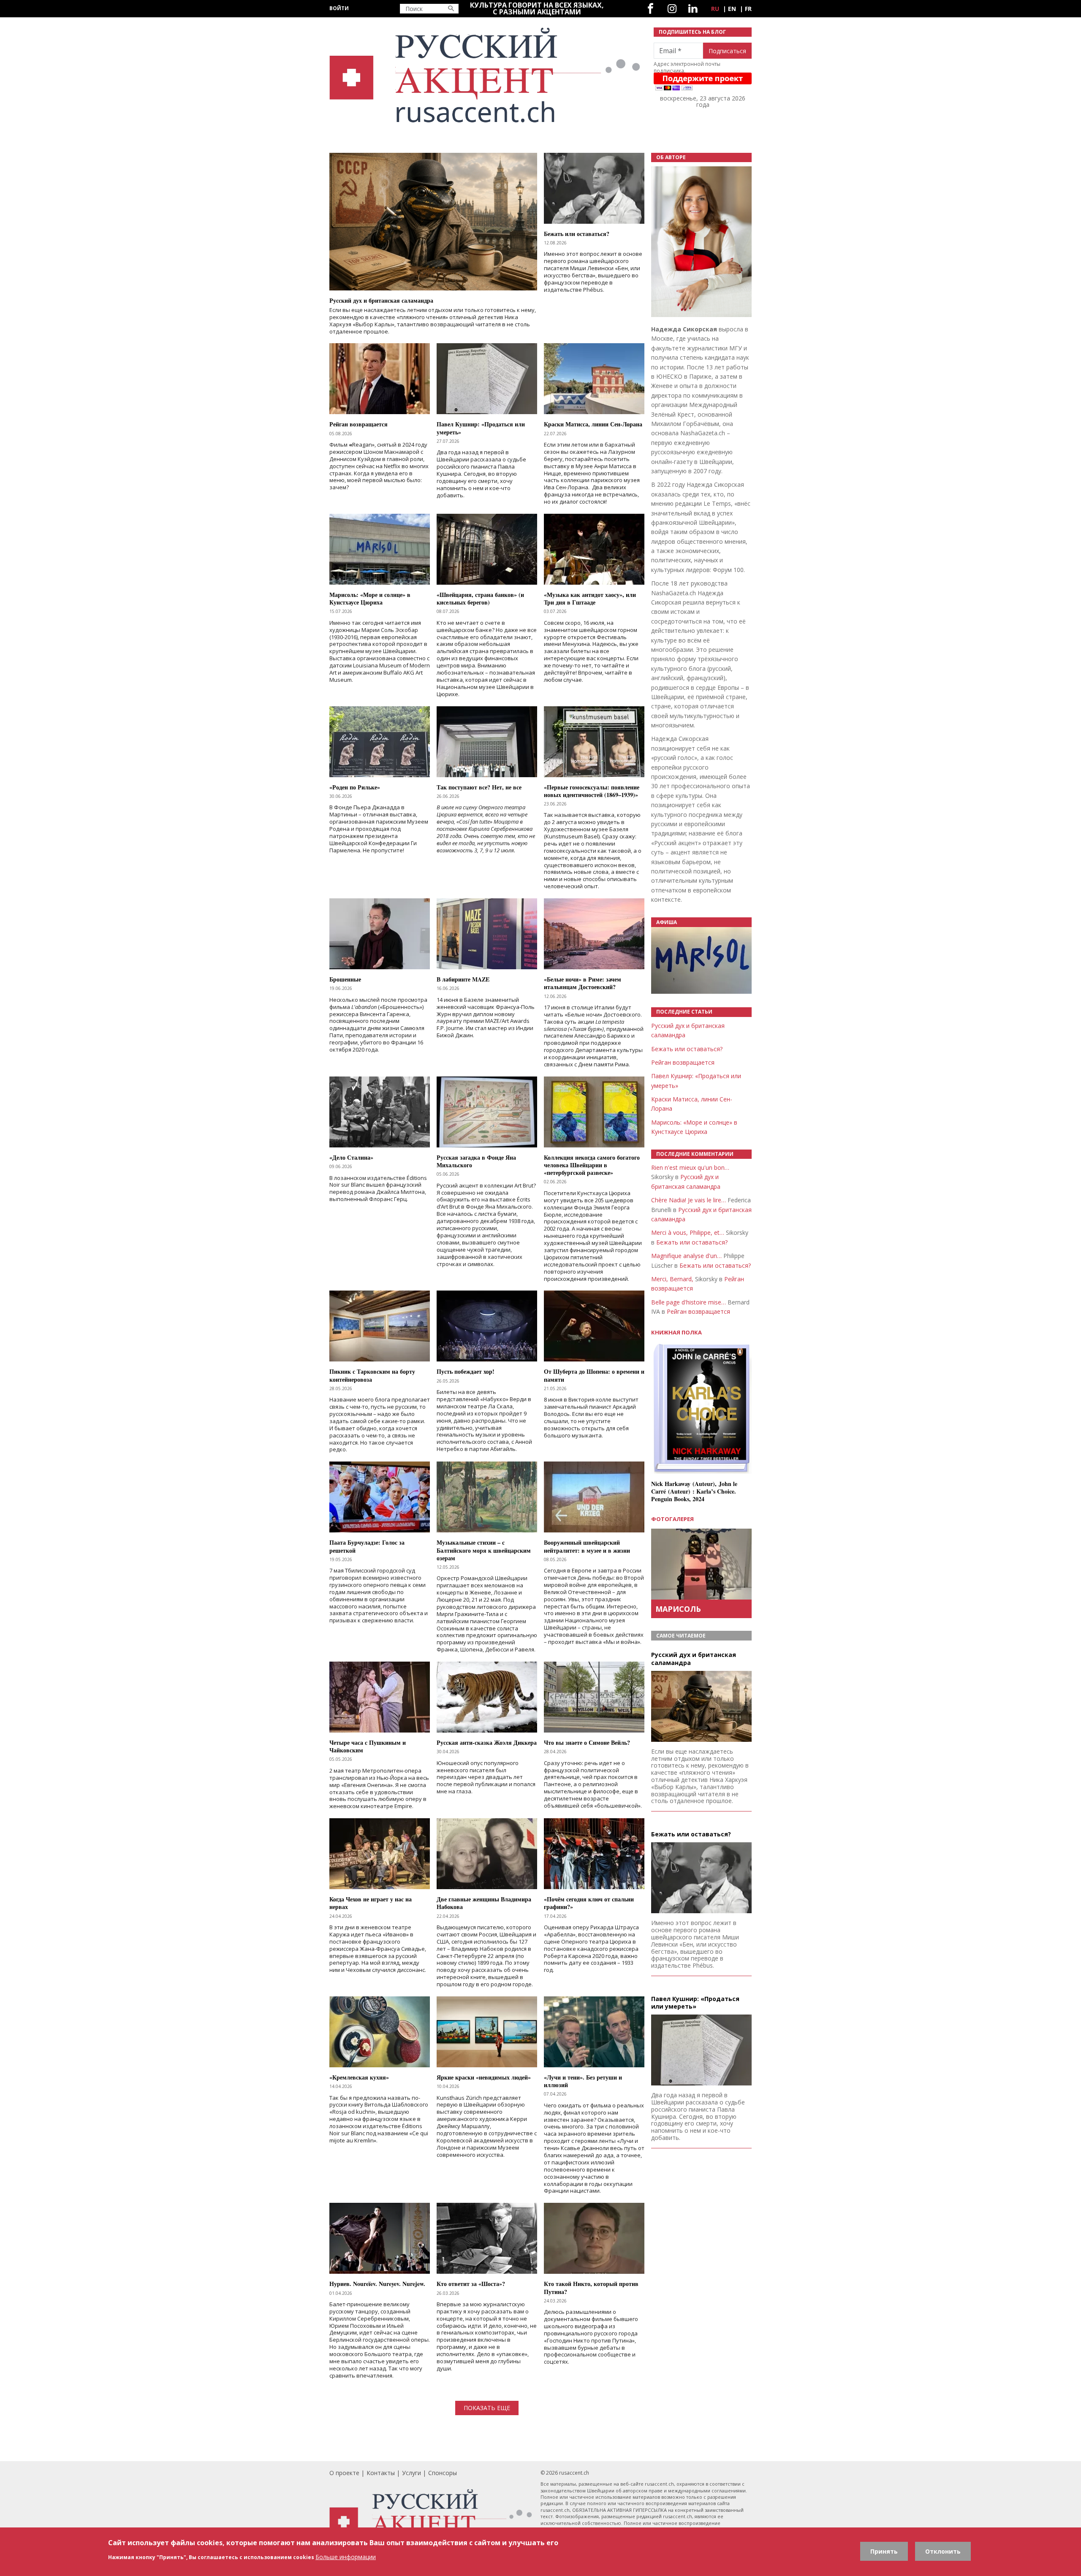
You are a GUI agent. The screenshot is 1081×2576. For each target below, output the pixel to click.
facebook (651, 9)
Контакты (381, 2473)
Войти (339, 8)
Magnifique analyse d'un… (686, 1256)
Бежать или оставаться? (687, 1049)
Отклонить (943, 2551)
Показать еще (487, 2408)
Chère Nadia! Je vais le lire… (689, 1200)
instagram (672, 9)
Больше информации (346, 2557)
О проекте (344, 2473)
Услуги (411, 2473)
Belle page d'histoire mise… (689, 1302)
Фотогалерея (672, 1519)
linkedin (693, 9)
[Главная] (486, 75)
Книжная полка (676, 1333)
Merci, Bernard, (672, 1279)
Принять (884, 2551)
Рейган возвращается (683, 1062)
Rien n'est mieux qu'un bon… (690, 1167)
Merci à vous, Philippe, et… (688, 1232)
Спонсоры (443, 2473)
